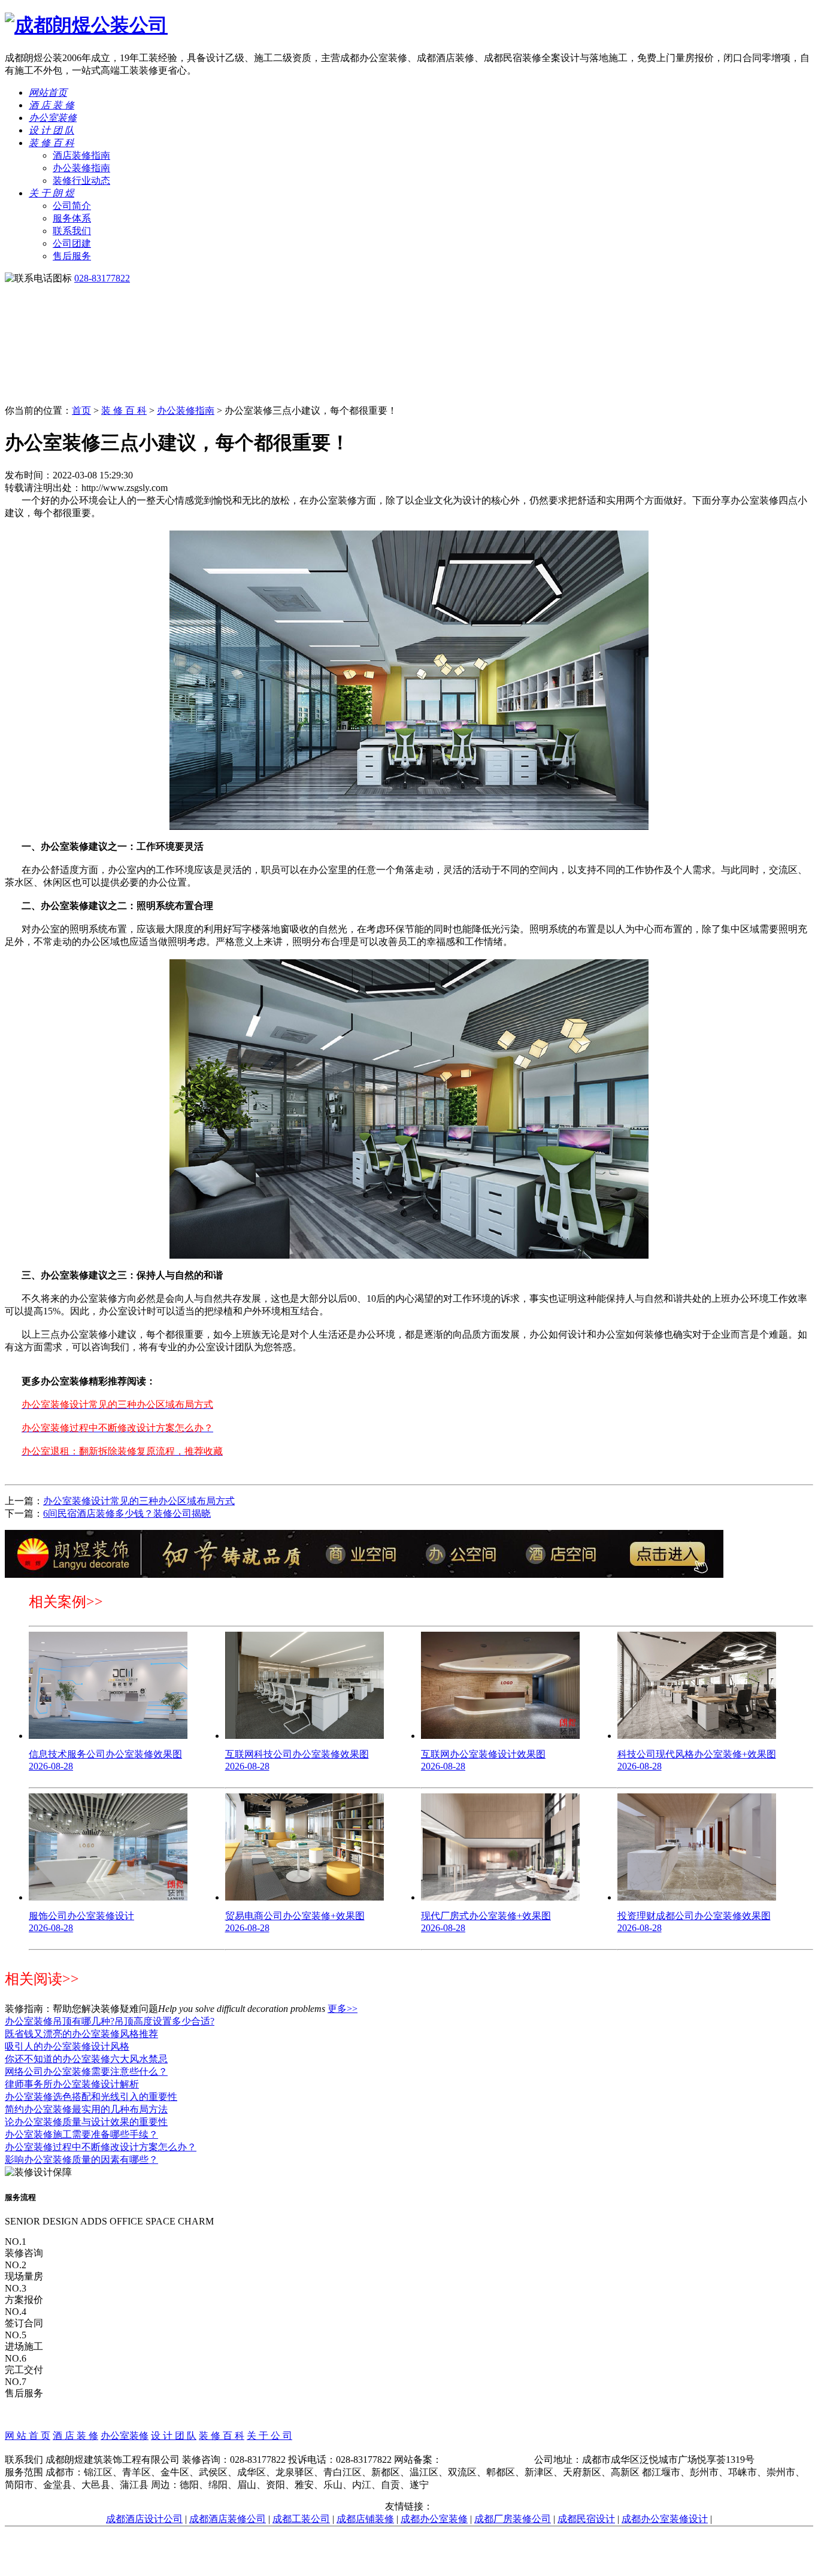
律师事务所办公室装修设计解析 (72, 2084)
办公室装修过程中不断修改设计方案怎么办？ (101, 2147)
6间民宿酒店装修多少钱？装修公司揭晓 (127, 1513)
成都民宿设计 (586, 2519)
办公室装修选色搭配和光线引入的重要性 (91, 2097)
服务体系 (72, 218)
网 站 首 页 (28, 2436)
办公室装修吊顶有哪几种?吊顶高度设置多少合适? (110, 2021)
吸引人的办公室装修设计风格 (67, 2046)
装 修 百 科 (51, 143)
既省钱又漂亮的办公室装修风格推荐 (81, 2034)
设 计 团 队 (51, 130)
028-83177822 (102, 278)
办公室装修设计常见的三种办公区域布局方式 (139, 1501)
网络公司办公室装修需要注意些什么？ (86, 2072)
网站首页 (48, 93)
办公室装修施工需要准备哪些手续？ (81, 2134)
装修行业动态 (81, 181)
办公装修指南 (81, 168)
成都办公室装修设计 (665, 2519)
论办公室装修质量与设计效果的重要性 (86, 2122)
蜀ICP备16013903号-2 (487, 2460)
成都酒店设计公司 (144, 2519)
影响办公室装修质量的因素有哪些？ (81, 2160)
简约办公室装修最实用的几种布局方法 (86, 2109)
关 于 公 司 (269, 2436)
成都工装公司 (301, 2519)
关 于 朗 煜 (51, 193)
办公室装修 (53, 118)
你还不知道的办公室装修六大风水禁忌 (86, 2059)
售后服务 (72, 256)
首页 (81, 410)
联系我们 (72, 231)
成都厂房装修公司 (513, 2519)
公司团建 (72, 243)
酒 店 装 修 (51, 105)
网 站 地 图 (409, 2448)
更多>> (343, 2009)
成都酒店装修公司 (228, 2519)
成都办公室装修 (434, 2519)
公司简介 (72, 206)
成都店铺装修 (365, 2519)
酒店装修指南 (81, 155)
